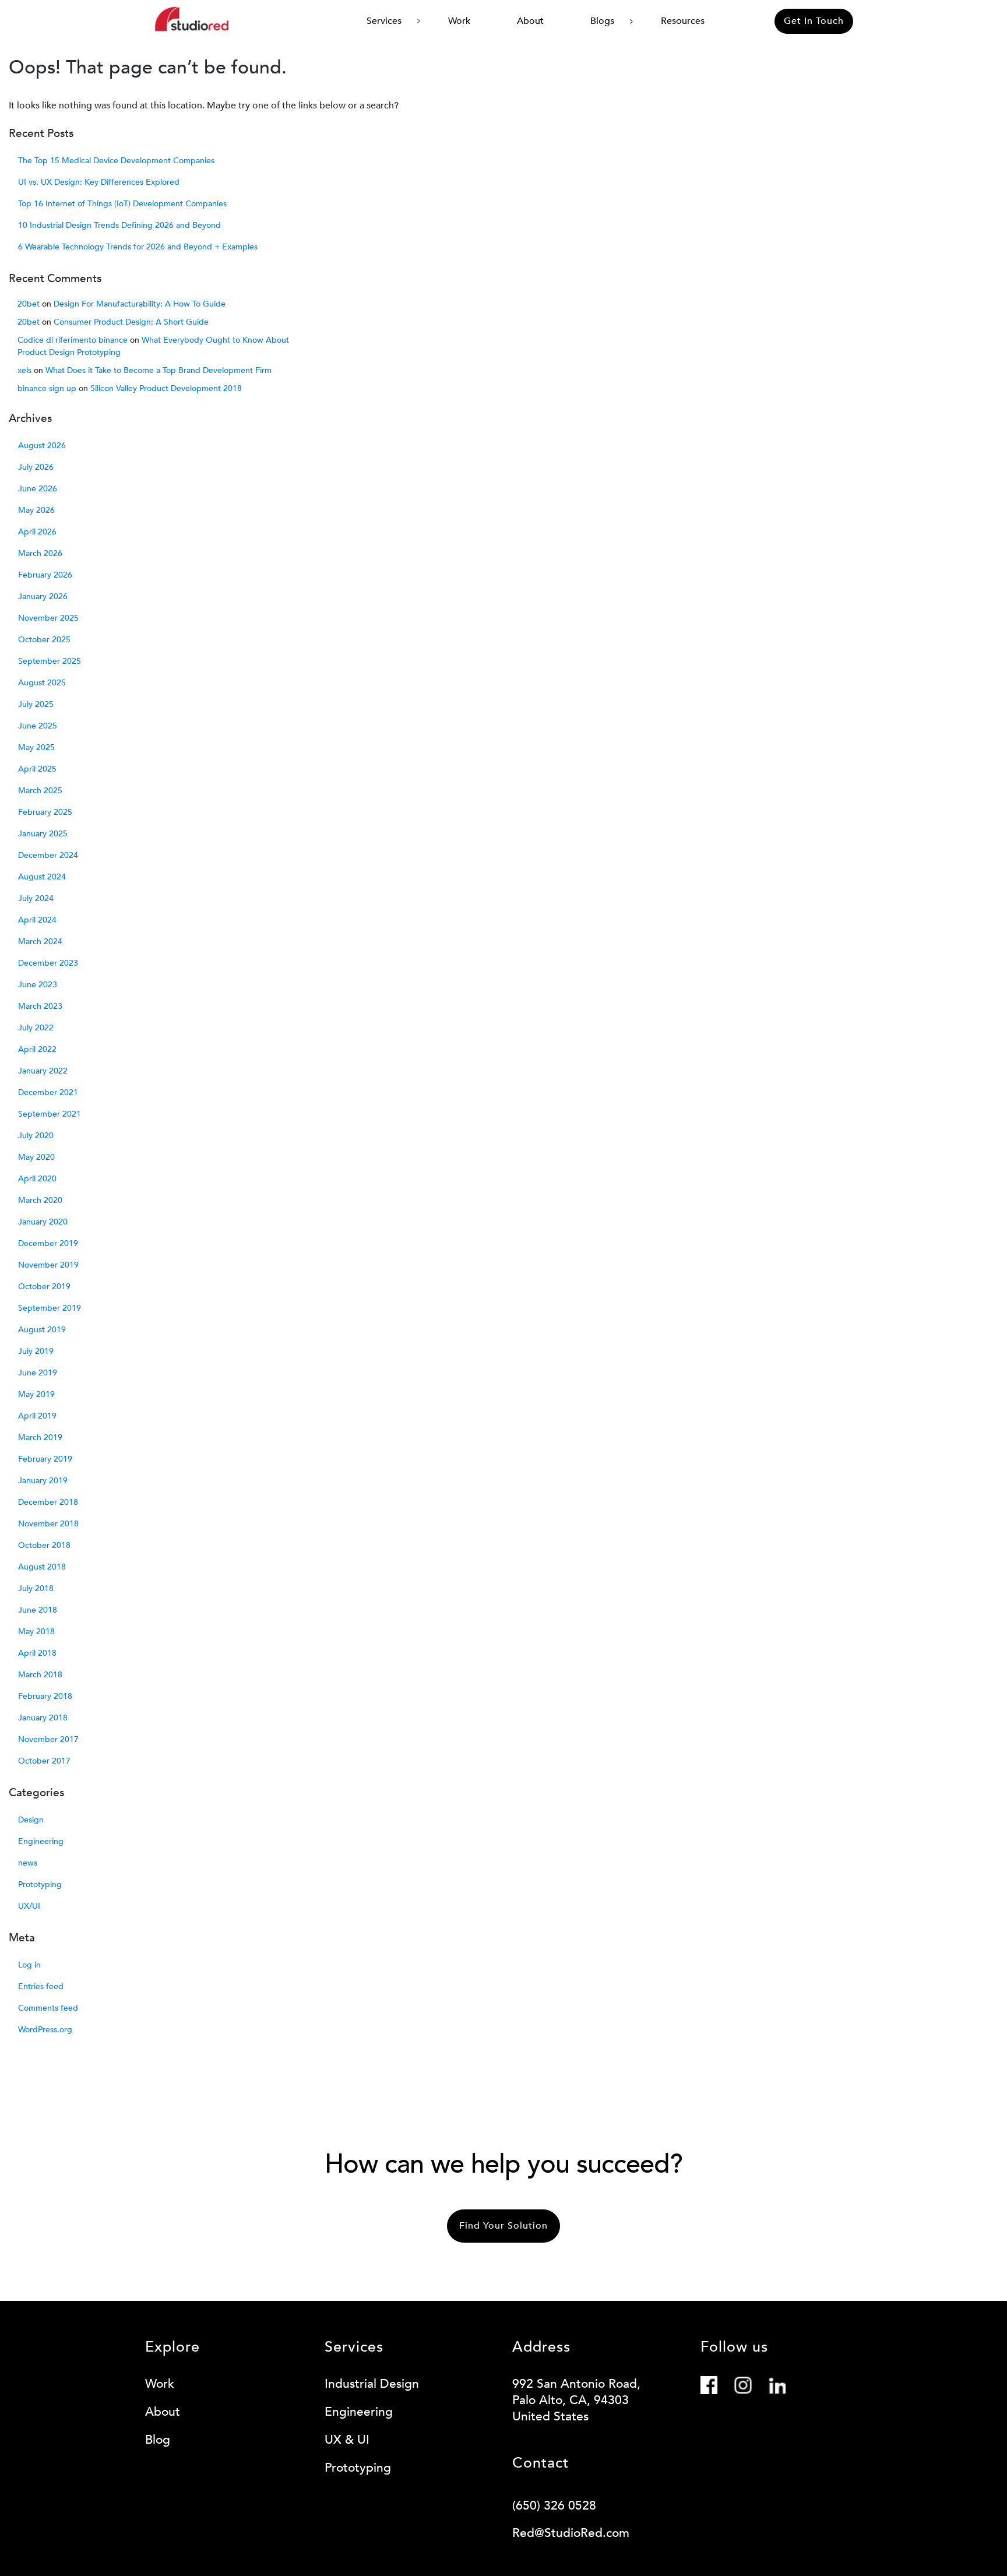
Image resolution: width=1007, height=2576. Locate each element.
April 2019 (37, 1416)
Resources (683, 21)
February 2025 (45, 812)
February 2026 (45, 575)
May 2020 (36, 1157)
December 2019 (48, 1243)
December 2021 (48, 1092)
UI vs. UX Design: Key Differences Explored (99, 182)
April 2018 (37, 1653)
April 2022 (37, 1049)
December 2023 (48, 963)
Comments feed (48, 2008)
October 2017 (44, 1761)
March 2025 (40, 791)
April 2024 (37, 920)
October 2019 (44, 1287)
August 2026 (42, 446)
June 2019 (38, 1373)
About (530, 21)
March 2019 (40, 1437)
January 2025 (43, 834)
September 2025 (50, 661)
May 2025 (36, 747)
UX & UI (347, 2440)
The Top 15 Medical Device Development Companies (116, 161)
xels (24, 370)
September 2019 (50, 1308)
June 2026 (38, 489)
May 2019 (36, 1394)
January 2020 (43, 1222)
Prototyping (40, 1885)
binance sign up (47, 388)
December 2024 (48, 855)
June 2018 (38, 1610)
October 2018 (44, 1545)
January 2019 (43, 1481)
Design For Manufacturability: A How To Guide (140, 304)
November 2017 (48, 1739)
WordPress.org (45, 2030)
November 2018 (48, 1524)
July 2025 (36, 704)
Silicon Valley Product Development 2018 (166, 388)
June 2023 (38, 985)
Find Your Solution (503, 2226)
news (28, 1863)
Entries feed (41, 1986)
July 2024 (36, 898)
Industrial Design (372, 2384)
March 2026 (40, 553)
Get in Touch (814, 21)
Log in (29, 1965)
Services (384, 21)
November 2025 (48, 618)
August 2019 (42, 1330)
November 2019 (48, 1265)
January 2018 (43, 1718)
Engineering (41, 1841)
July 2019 (36, 1351)
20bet (29, 304)
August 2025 (42, 683)
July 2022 (36, 1028)
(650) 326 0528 (554, 2506)
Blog (158, 2440)
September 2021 (50, 1114)
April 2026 (37, 532)
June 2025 (38, 726)
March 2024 (40, 942)
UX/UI (29, 1906)
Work (459, 21)
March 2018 (40, 1675)
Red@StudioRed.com (571, 2533)
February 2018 (45, 1696)
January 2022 (43, 1071)
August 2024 (42, 877)
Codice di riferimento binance (73, 340)
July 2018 (36, 1588)
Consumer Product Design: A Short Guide (131, 322)
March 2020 (40, 1200)
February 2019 (45, 1459)
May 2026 (36, 510)
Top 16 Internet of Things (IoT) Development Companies (122, 204)
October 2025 (44, 640)
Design (31, 1820)
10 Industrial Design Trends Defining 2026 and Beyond (119, 225)
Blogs (602, 21)
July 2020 (36, 1136)
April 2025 (37, 769)
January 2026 (43, 597)
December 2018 (48, 1502)
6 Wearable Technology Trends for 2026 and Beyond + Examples (138, 247)
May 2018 (36, 1632)
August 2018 (42, 1567)
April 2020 (37, 1179)
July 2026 (36, 467)
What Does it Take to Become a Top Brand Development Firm (159, 370)
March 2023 (40, 1006)
